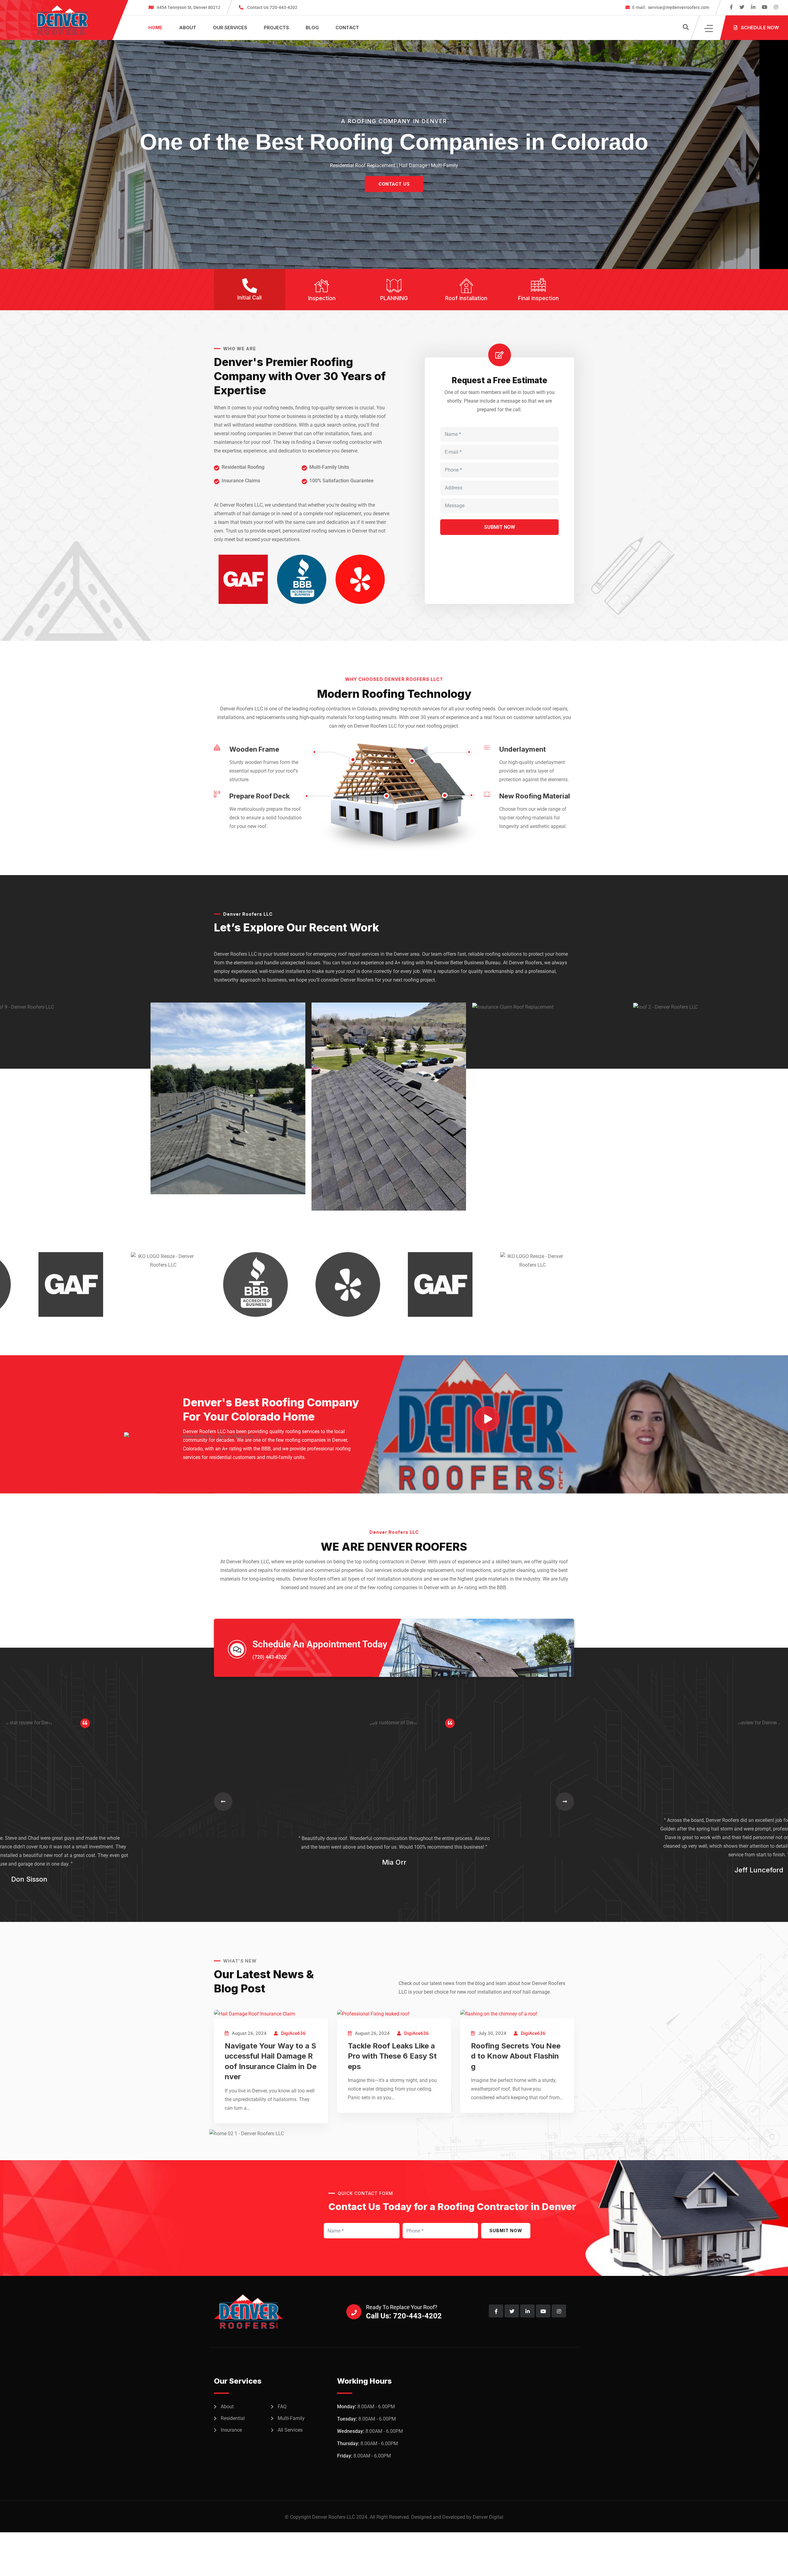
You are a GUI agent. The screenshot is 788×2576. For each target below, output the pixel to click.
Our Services (230, 28)
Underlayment (523, 749)
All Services (290, 2430)
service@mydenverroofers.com (671, 7)
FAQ (282, 2407)
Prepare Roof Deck (259, 796)
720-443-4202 (272, 7)
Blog (312, 28)
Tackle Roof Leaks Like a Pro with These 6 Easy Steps (392, 2056)
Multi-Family (291, 2418)
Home (155, 28)
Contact (347, 28)
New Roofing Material (535, 796)
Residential (233, 2418)
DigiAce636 (293, 2033)
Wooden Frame (254, 749)
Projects (276, 28)
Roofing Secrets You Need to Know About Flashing (516, 2056)
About (188, 28)
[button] (223, 1802)
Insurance (231, 2430)
